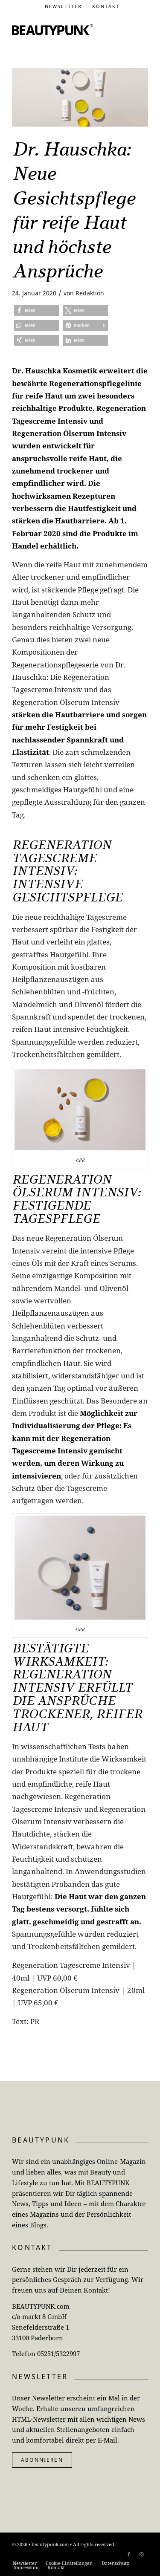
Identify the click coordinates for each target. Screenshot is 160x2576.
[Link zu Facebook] (129, 2554)
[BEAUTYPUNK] (52, 29)
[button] (36, 310)
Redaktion (90, 293)
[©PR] (80, 97)
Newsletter (63, 6)
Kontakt (106, 6)
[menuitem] (64, 6)
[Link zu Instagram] (142, 2554)
